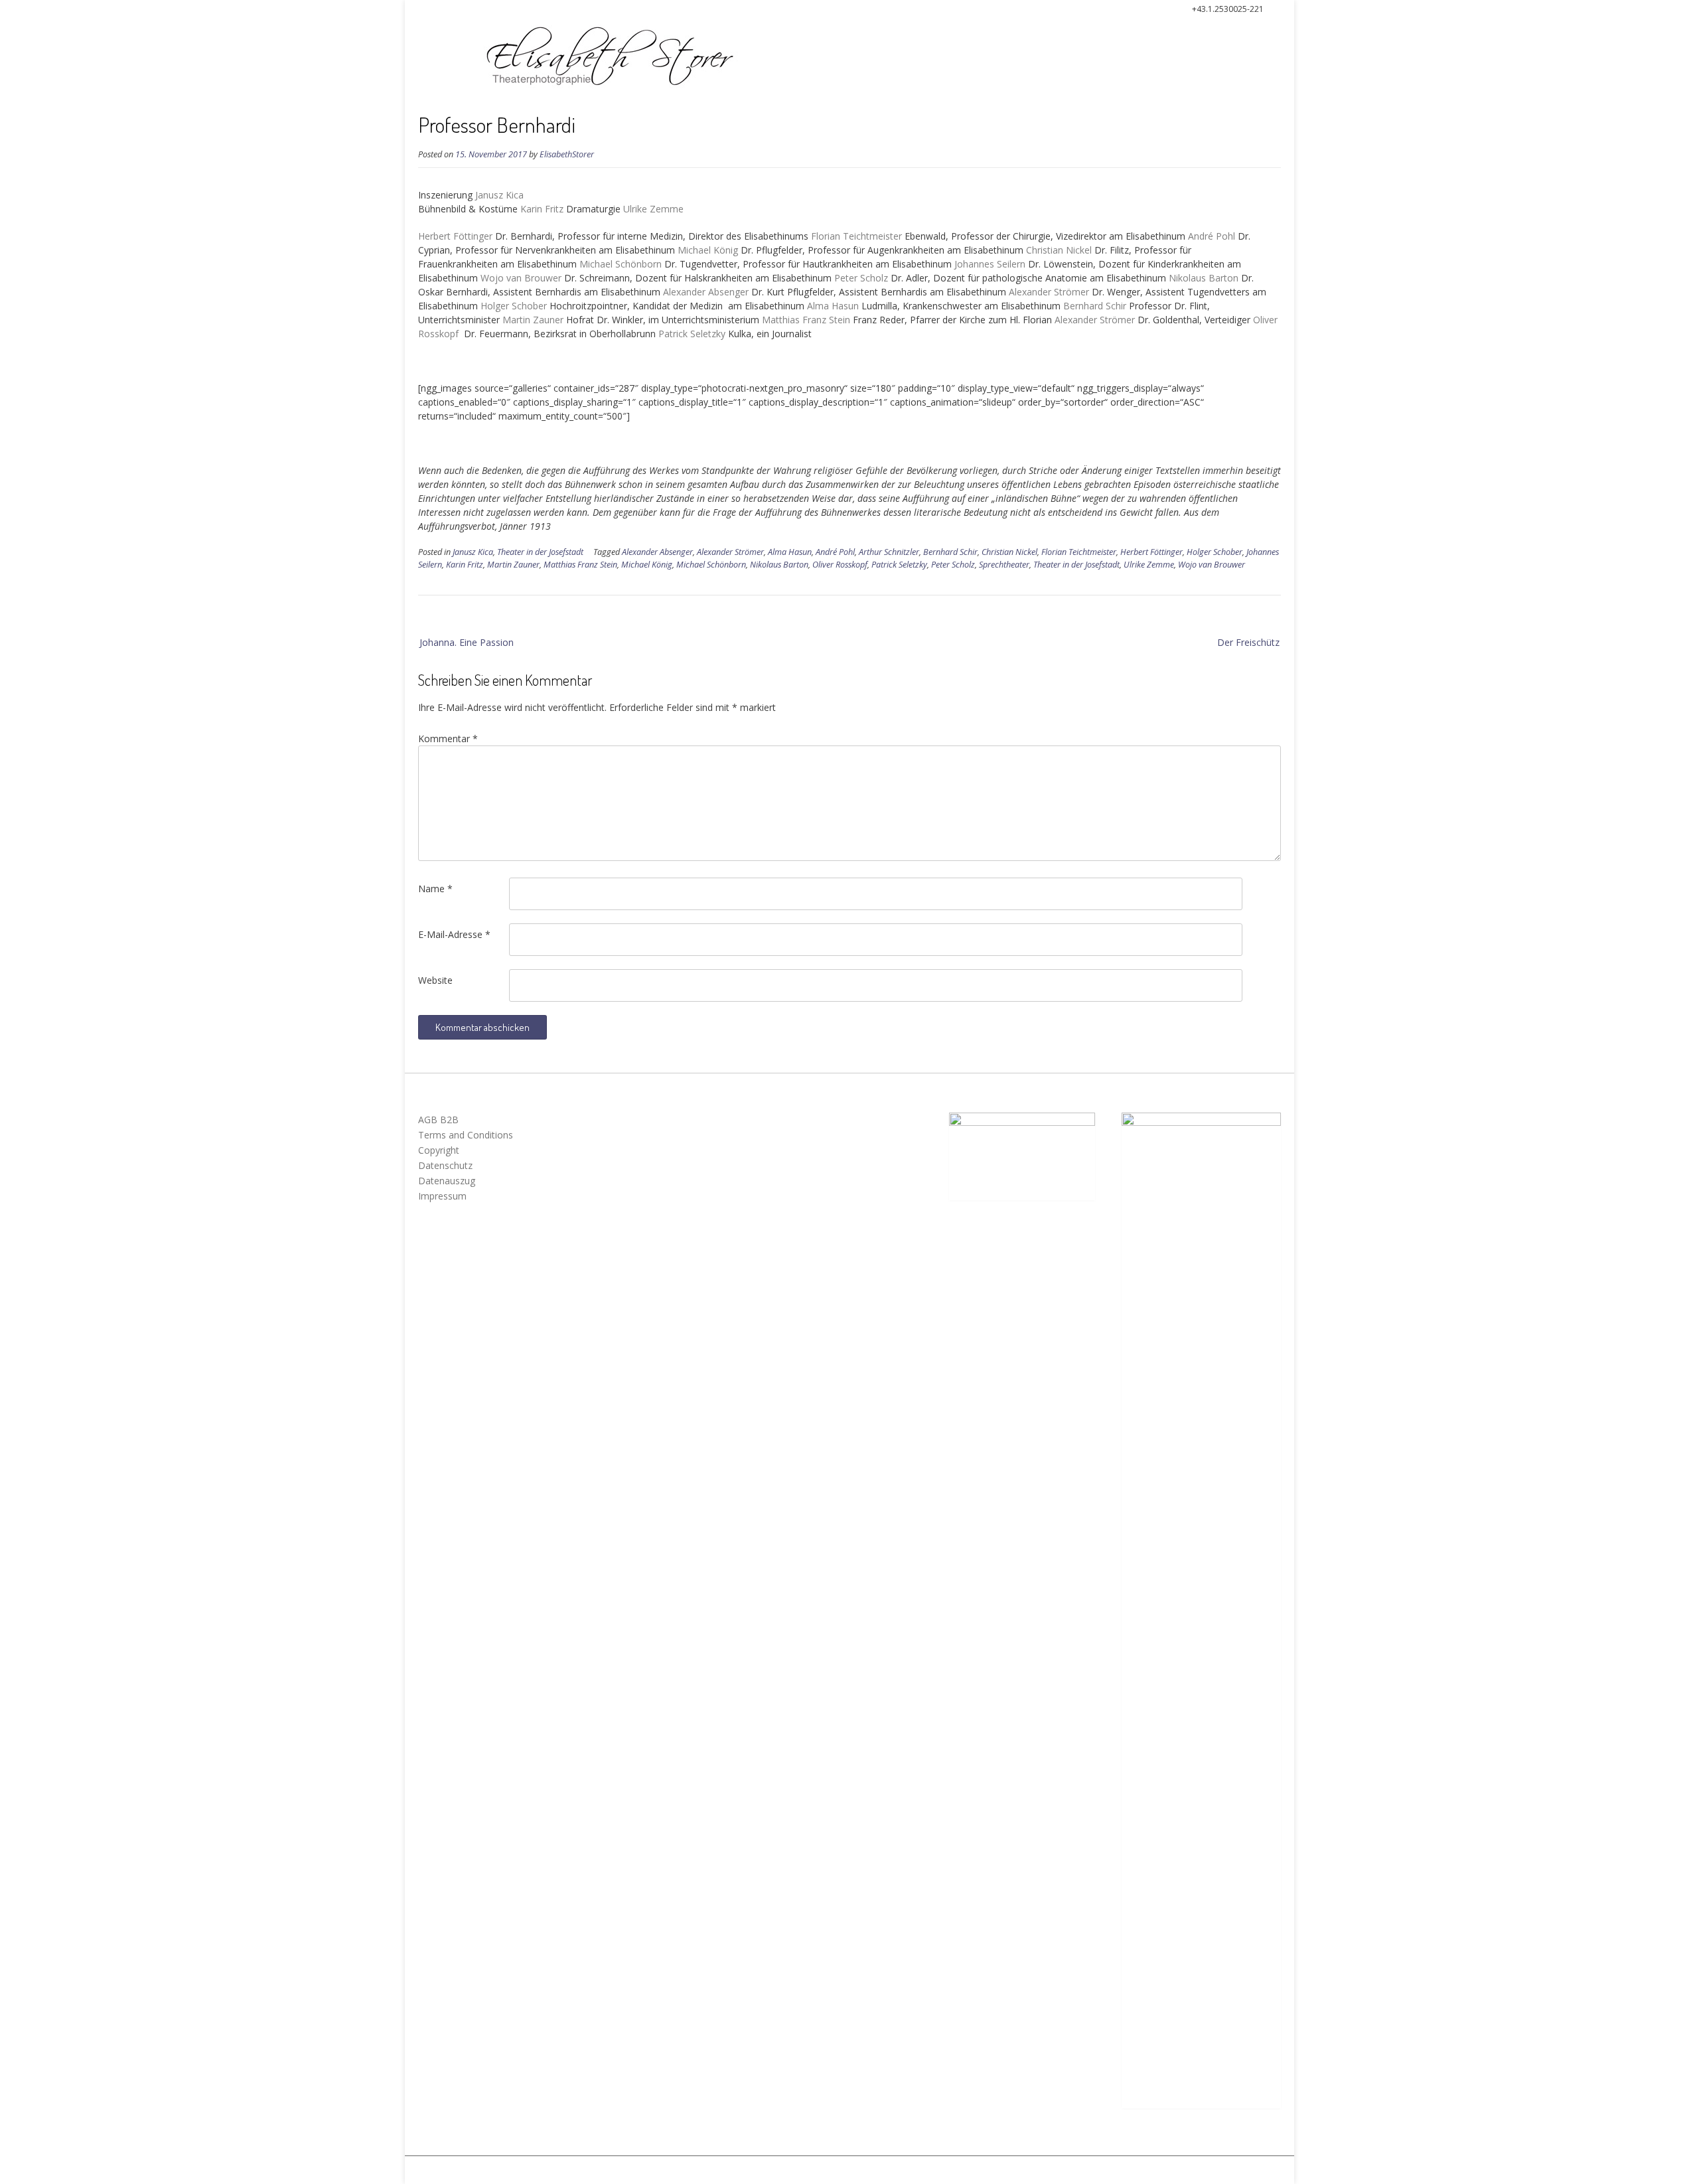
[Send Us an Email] (416, 11)
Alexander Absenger (657, 552)
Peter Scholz (953, 565)
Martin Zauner (513, 565)
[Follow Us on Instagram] (439, 11)
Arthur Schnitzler (889, 552)
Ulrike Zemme (1149, 565)
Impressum (442, 1196)
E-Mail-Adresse (454, 934)
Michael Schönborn (711, 565)
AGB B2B (438, 1120)
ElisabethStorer (567, 154)
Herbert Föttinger (1151, 552)
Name (435, 889)
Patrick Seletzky (899, 565)
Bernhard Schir (950, 552)
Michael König (647, 565)
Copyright (439, 1150)
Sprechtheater (1004, 565)
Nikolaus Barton (779, 565)
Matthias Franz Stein (580, 565)
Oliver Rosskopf (840, 565)
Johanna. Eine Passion (467, 642)
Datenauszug (447, 1181)
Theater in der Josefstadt (540, 552)
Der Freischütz (1248, 642)
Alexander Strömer (730, 552)
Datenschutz (445, 1165)
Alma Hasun (790, 552)
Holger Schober (1215, 552)
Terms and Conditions (466, 1135)
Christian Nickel (1009, 552)
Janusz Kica (473, 552)
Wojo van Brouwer (1212, 565)
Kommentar (448, 739)
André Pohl (835, 552)
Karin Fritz (465, 565)
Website (435, 980)
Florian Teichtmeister (1079, 552)
